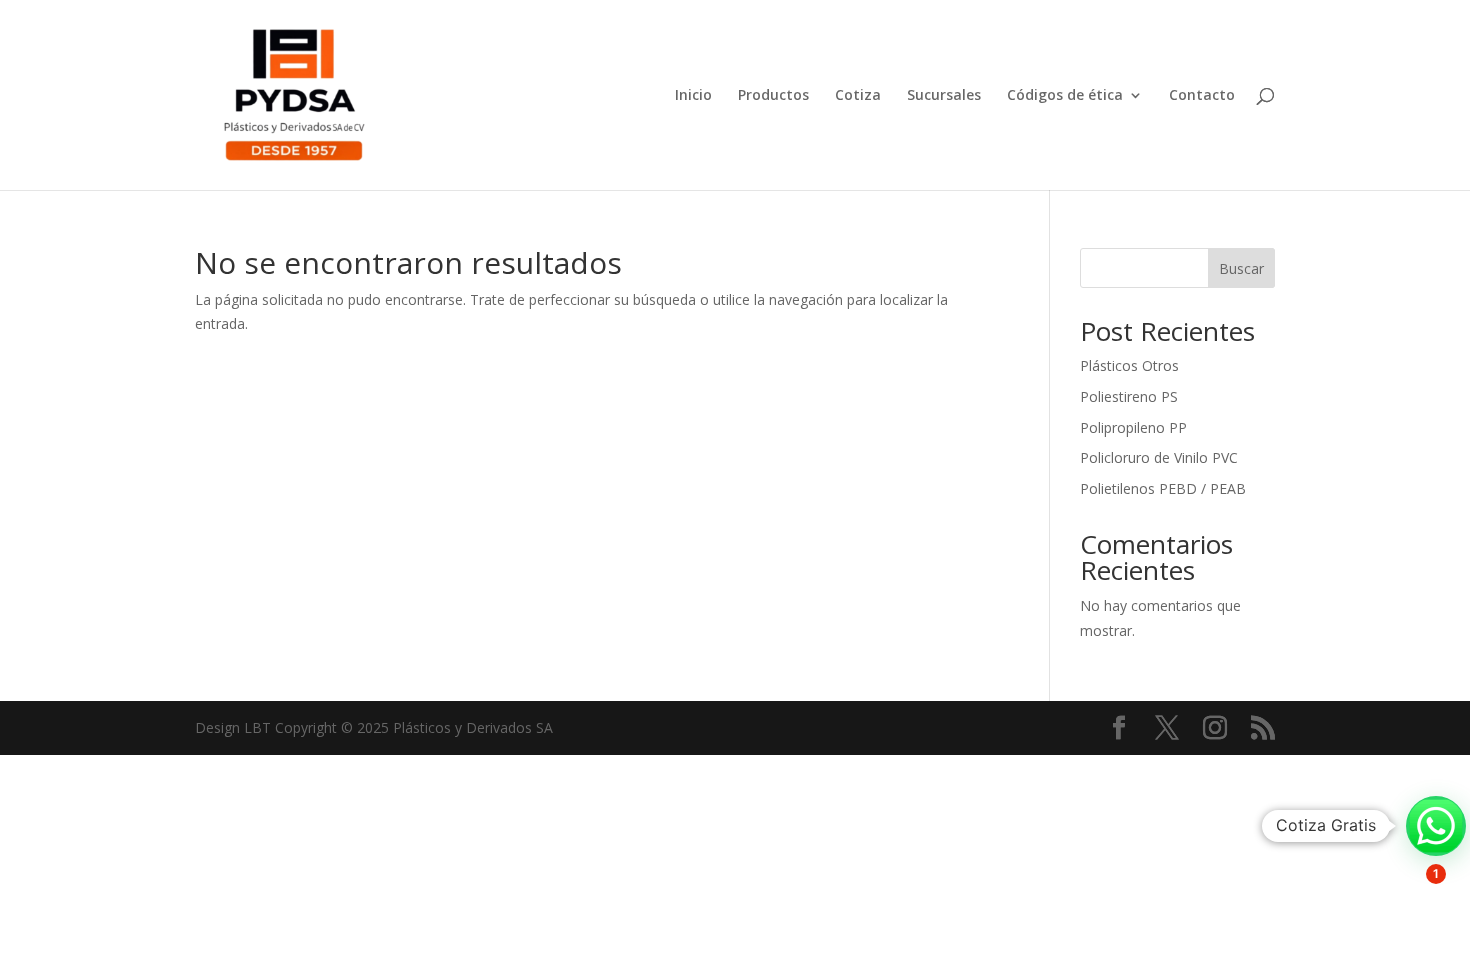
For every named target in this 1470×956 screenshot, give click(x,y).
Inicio (693, 96)
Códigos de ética (1065, 96)
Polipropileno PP (1133, 427)
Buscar (1241, 268)
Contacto (1202, 96)
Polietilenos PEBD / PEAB (1163, 488)
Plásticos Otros (1129, 365)
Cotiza (858, 96)
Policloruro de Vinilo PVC (1159, 457)
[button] (1436, 826)
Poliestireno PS (1129, 396)
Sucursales (944, 96)
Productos (773, 96)
